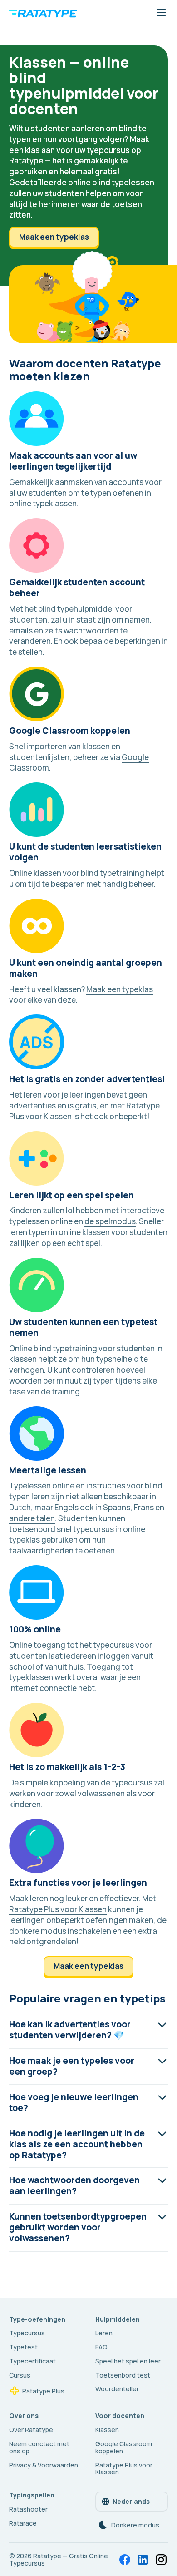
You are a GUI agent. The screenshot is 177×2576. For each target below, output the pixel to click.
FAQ (101, 2347)
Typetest (23, 2347)
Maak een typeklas (54, 237)
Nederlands (131, 2501)
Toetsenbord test (123, 2375)
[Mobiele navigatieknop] (161, 13)
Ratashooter (28, 2509)
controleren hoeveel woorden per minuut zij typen (77, 1375)
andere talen (32, 1518)
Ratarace (23, 2523)
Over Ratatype (31, 2430)
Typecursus (27, 2333)
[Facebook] (125, 2560)
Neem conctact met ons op (39, 2447)
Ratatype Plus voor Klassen (58, 1909)
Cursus (20, 2375)
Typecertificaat (32, 2361)
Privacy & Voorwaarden (44, 2465)
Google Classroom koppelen (124, 2447)
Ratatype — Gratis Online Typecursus (59, 2559)
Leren (104, 2333)
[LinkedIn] (143, 2560)
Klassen (107, 2430)
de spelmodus (110, 1221)
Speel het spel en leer (128, 2361)
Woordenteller (117, 2389)
